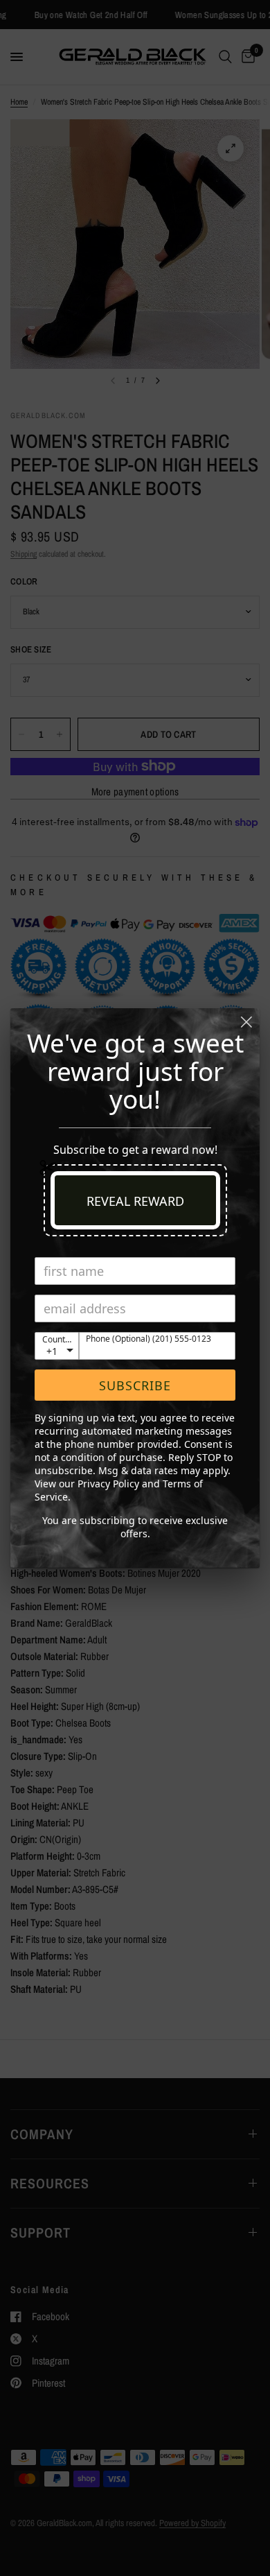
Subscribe (135, 1385)
